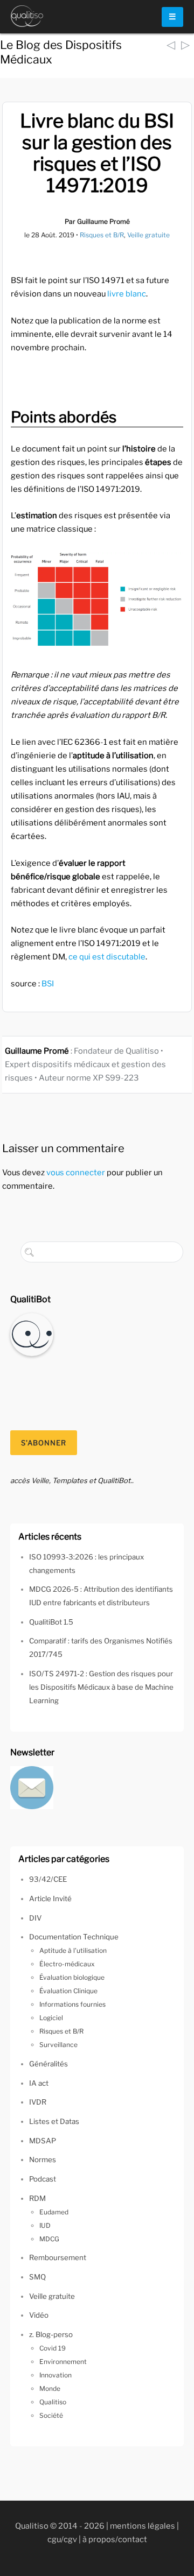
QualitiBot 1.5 (51, 1622)
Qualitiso (53, 2402)
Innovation (56, 2375)
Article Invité (50, 1899)
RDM (37, 2198)
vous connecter (76, 1173)
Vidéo (39, 2315)
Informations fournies (72, 2004)
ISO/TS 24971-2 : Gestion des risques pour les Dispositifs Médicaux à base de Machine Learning (101, 1687)
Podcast (43, 2179)
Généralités (48, 2064)
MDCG (49, 2239)
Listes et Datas (54, 2121)
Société (51, 2415)
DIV (35, 1918)
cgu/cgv (62, 2539)
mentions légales (143, 2526)
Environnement (63, 2362)
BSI (48, 984)
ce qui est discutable (107, 957)
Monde (50, 2388)
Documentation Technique (74, 1937)
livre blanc (127, 294)
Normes (43, 2159)
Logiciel (51, 2018)
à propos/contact (115, 2539)
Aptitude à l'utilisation (73, 1950)
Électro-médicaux (67, 1964)
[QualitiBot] (32, 1333)
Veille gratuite (148, 235)
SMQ (37, 2277)
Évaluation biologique (72, 1977)
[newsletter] (32, 1787)
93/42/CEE (48, 1879)
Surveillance (58, 2045)
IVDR (38, 2102)
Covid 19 (53, 2348)
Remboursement (58, 2257)
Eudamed (54, 2212)
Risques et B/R (102, 235)
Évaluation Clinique (68, 1991)
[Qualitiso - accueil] (27, 16)
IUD (45, 2225)
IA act (39, 2083)
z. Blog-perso (51, 2334)
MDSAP (43, 2141)
